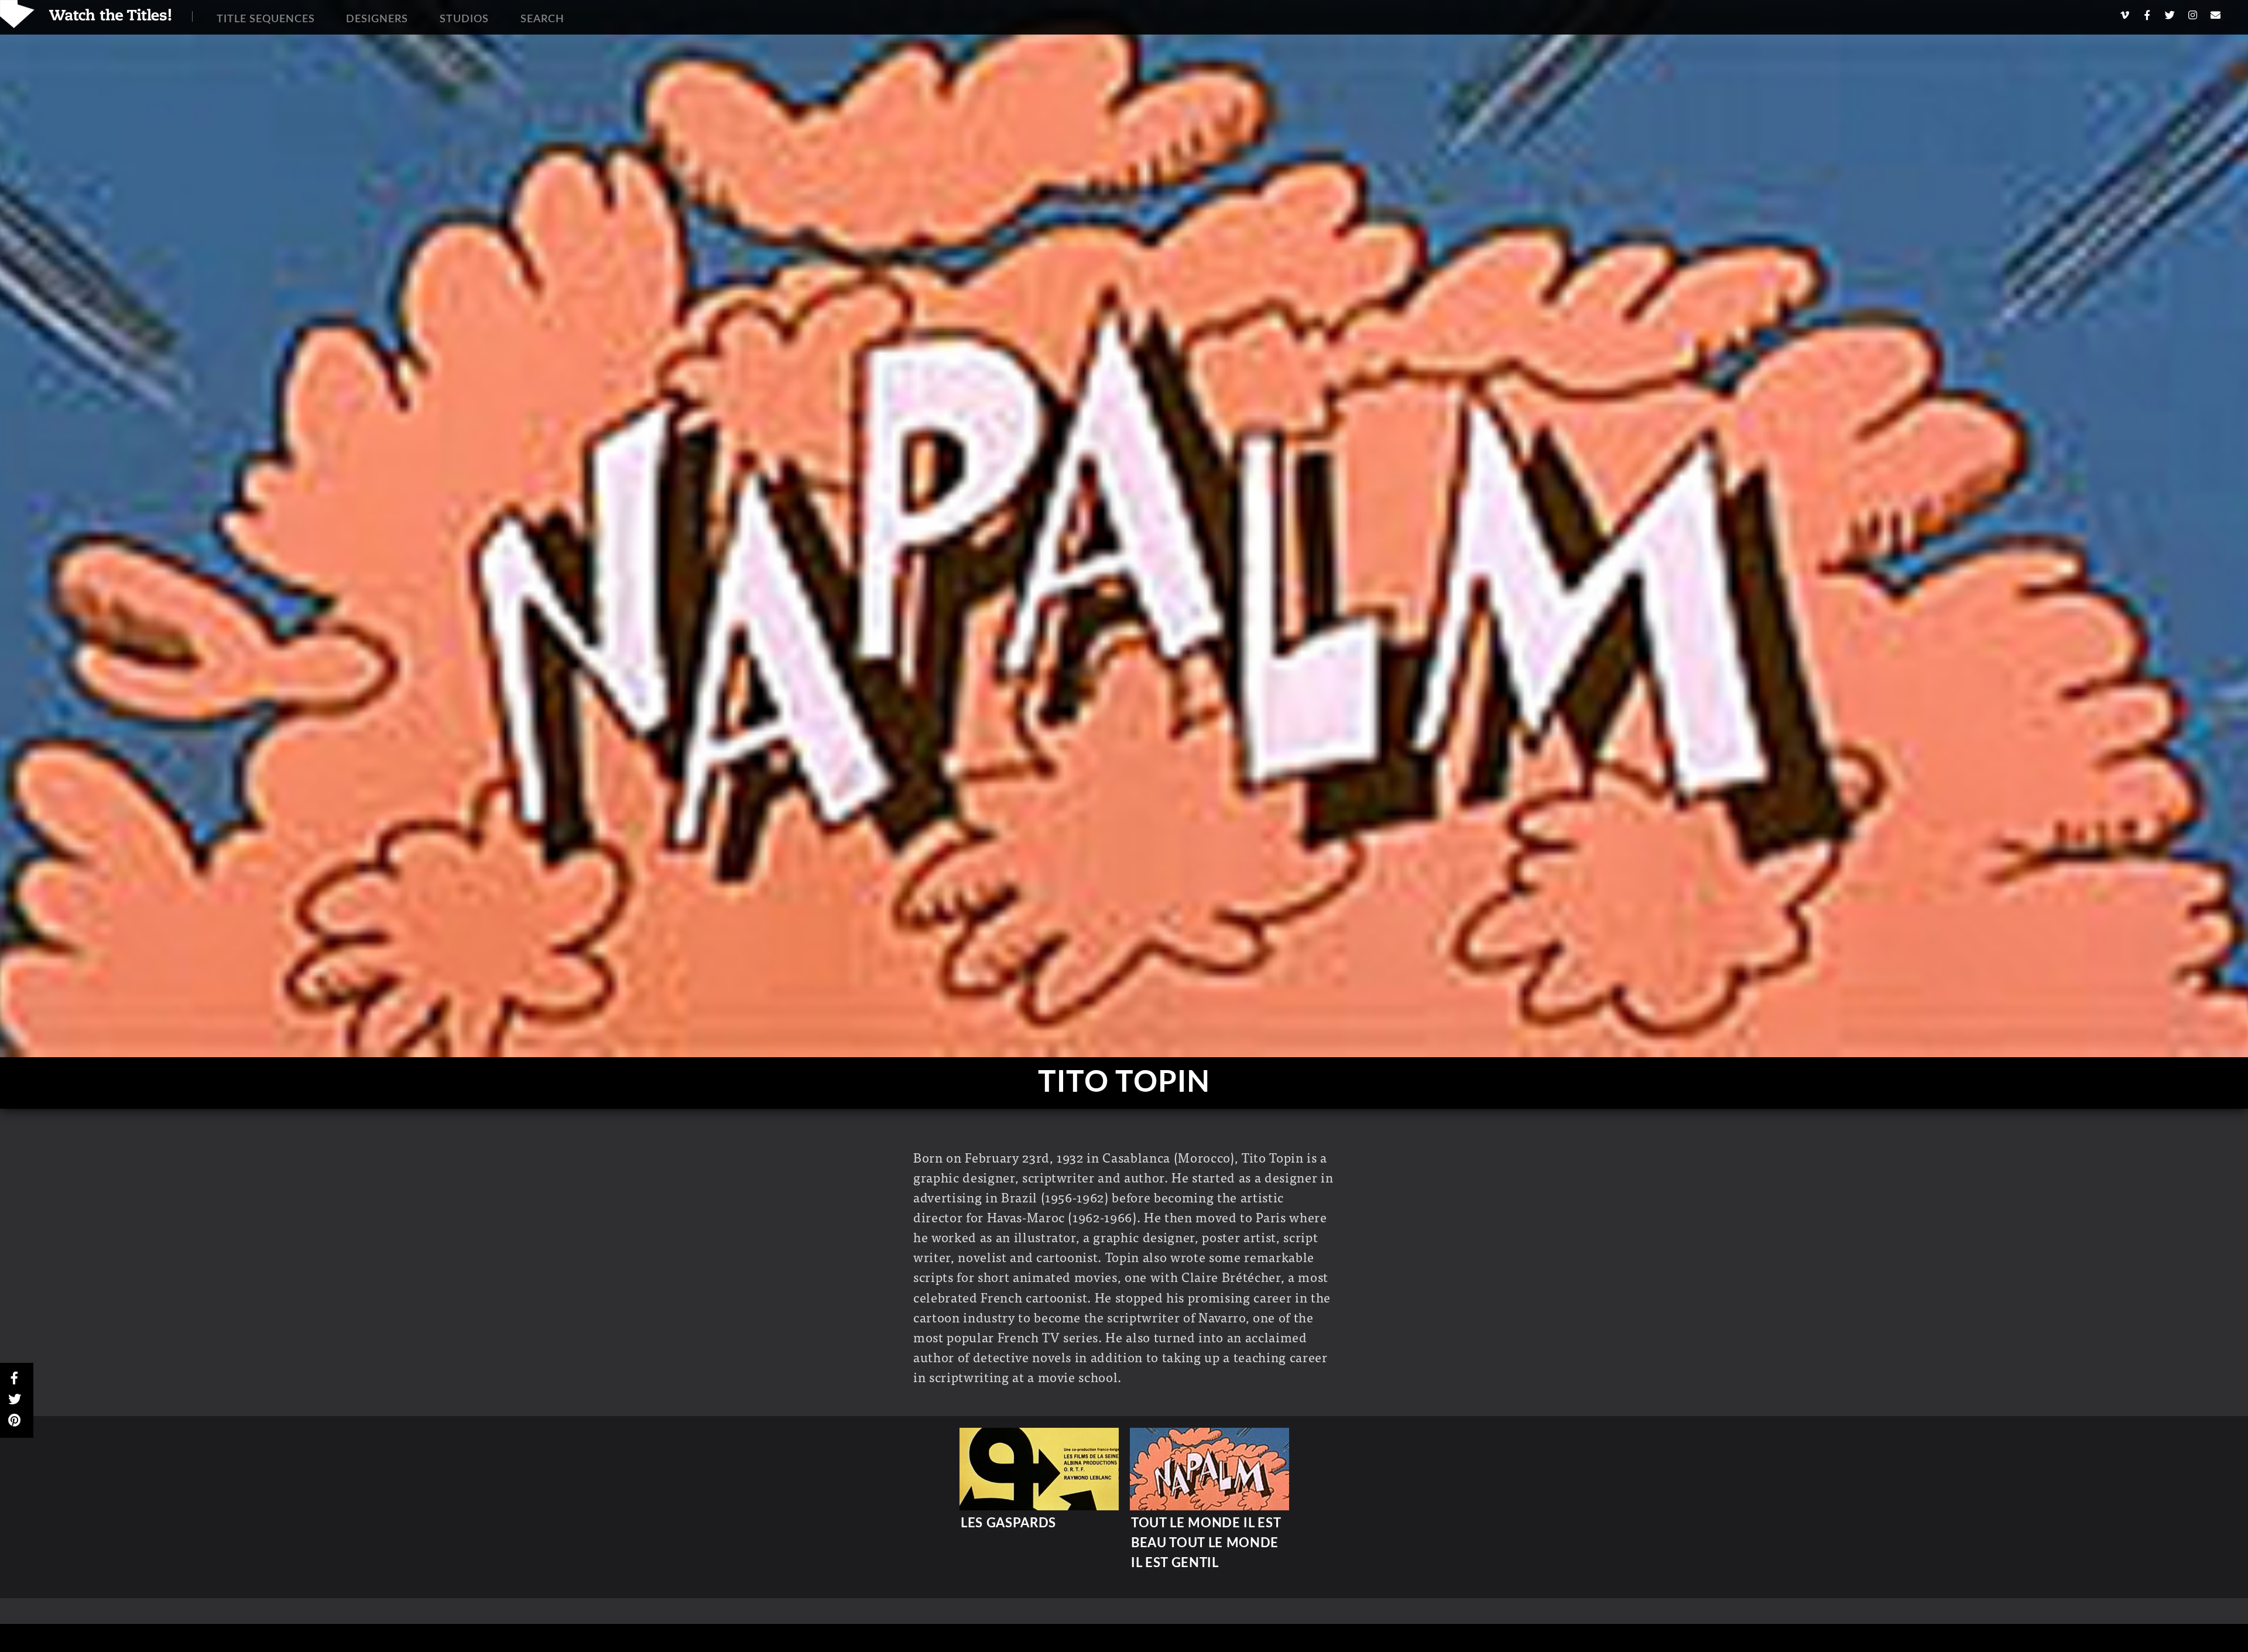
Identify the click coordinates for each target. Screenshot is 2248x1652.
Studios (464, 19)
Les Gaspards (1008, 1523)
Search (542, 19)
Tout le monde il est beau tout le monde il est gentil (1206, 1543)
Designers (377, 19)
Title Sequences (266, 19)
